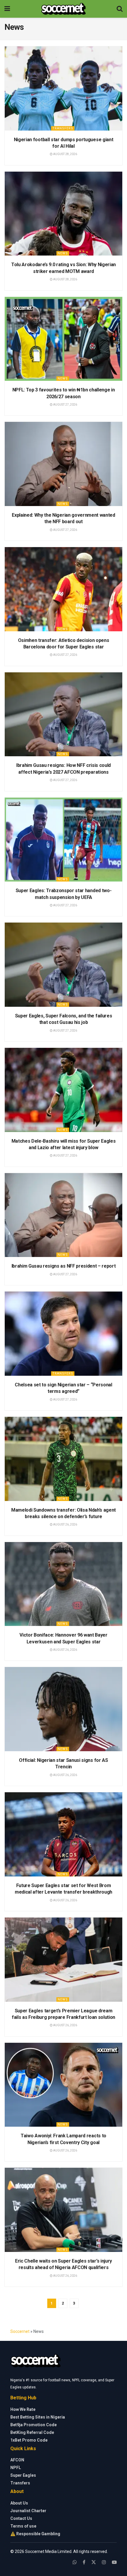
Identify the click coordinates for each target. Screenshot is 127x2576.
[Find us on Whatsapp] (75, 2562)
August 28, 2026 (65, 154)
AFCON (17, 2460)
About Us (19, 2503)
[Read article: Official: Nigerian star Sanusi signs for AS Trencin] (63, 1709)
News (63, 253)
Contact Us (21, 2518)
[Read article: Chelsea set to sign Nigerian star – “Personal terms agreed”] (63, 1334)
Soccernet (20, 2331)
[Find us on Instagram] (104, 2562)
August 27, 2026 (65, 405)
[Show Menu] (7, 9)
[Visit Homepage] (63, 9)
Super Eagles (23, 2475)
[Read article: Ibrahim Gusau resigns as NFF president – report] (63, 1215)
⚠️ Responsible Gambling (35, 2534)
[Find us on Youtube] (114, 2562)
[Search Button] (120, 9)
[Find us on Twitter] (94, 2562)
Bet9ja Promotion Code (34, 2425)
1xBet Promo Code (29, 2440)
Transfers (63, 128)
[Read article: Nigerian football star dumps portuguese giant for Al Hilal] (63, 88)
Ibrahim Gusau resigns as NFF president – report (64, 1266)
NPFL (16, 2468)
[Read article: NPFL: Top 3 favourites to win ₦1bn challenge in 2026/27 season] (63, 339)
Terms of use (23, 2526)
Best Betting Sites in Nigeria (38, 2417)
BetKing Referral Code (32, 2432)
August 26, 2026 (65, 1524)
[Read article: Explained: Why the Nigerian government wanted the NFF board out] (63, 464)
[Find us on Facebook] (84, 2562)
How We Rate (23, 2409)
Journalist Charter (28, 2511)
